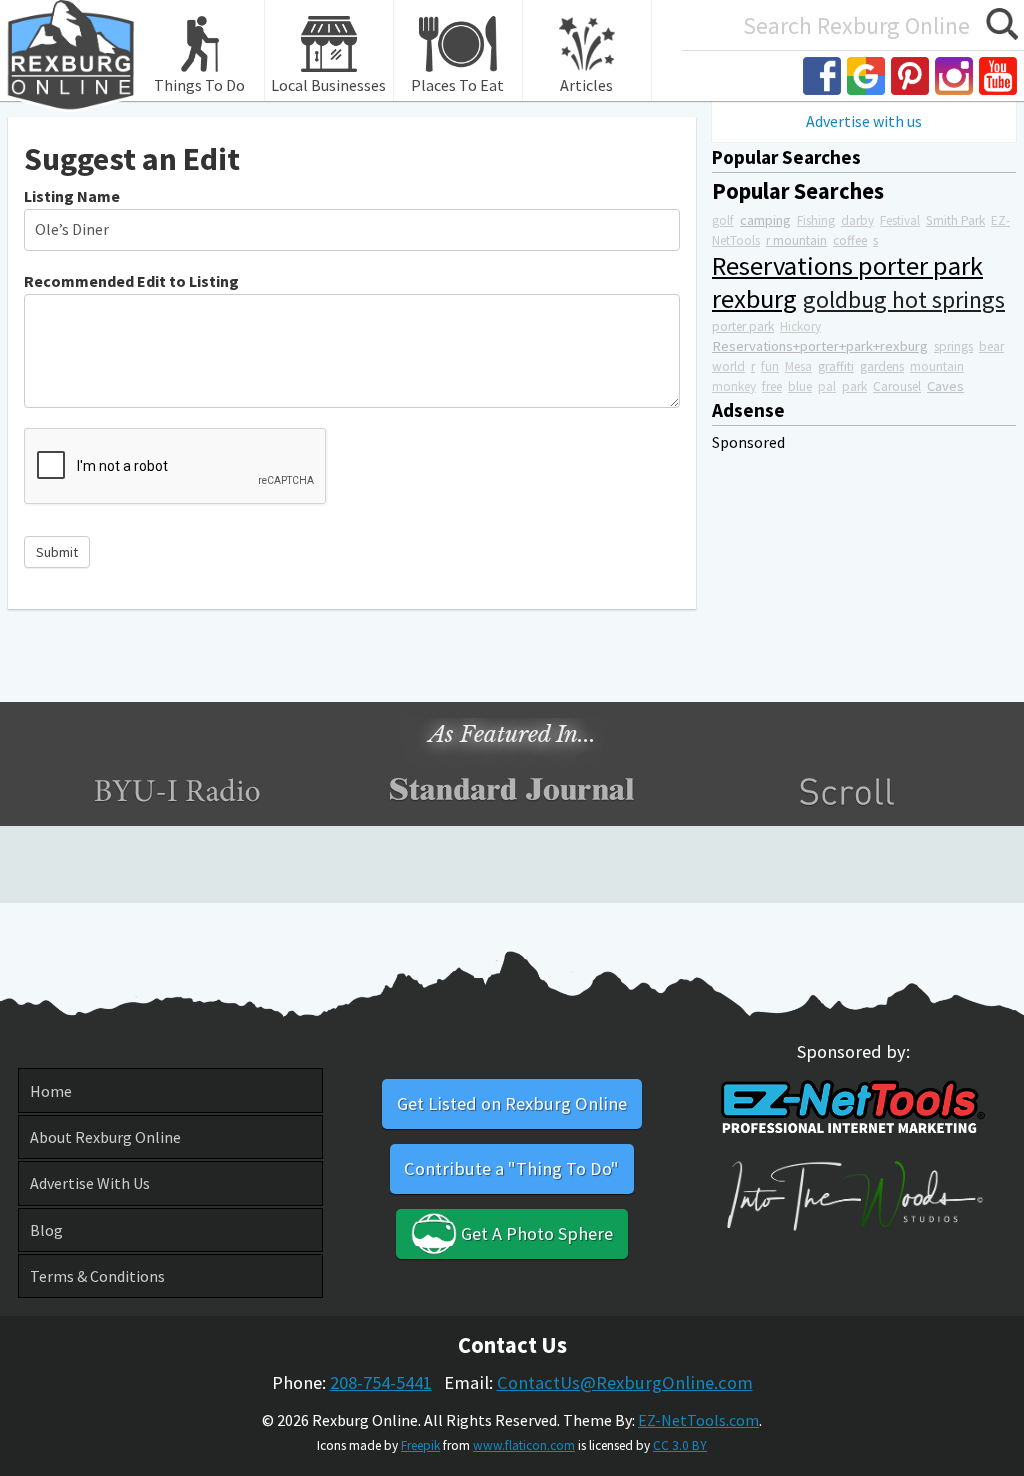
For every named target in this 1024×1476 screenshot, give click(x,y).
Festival (900, 220)
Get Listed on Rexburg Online (512, 1103)
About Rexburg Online (105, 1137)
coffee (850, 240)
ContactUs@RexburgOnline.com (625, 1382)
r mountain (796, 240)
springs (953, 346)
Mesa (798, 366)
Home (51, 1091)
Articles (586, 85)
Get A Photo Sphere (535, 1233)
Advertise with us (864, 121)
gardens (882, 366)
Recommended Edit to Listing (131, 281)
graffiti (836, 366)
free (772, 386)
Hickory (800, 326)
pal (827, 386)
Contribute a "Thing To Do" (511, 1168)
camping (765, 220)
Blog (46, 1230)
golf (723, 220)
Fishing (816, 220)
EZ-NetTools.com (698, 1420)
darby (857, 220)
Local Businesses (328, 85)
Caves (945, 386)
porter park (743, 326)
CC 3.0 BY (680, 1445)
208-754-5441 (381, 1382)
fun (770, 366)
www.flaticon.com (524, 1445)
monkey (734, 386)
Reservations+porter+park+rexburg (820, 346)
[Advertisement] (864, 577)
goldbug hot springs (904, 299)
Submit (57, 552)
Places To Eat (457, 85)
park (854, 386)
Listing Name (72, 196)
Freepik (420, 1445)
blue (800, 386)
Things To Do (199, 85)
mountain (937, 366)
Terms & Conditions (97, 1276)
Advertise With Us (90, 1183)
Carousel (897, 386)
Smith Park (955, 220)
